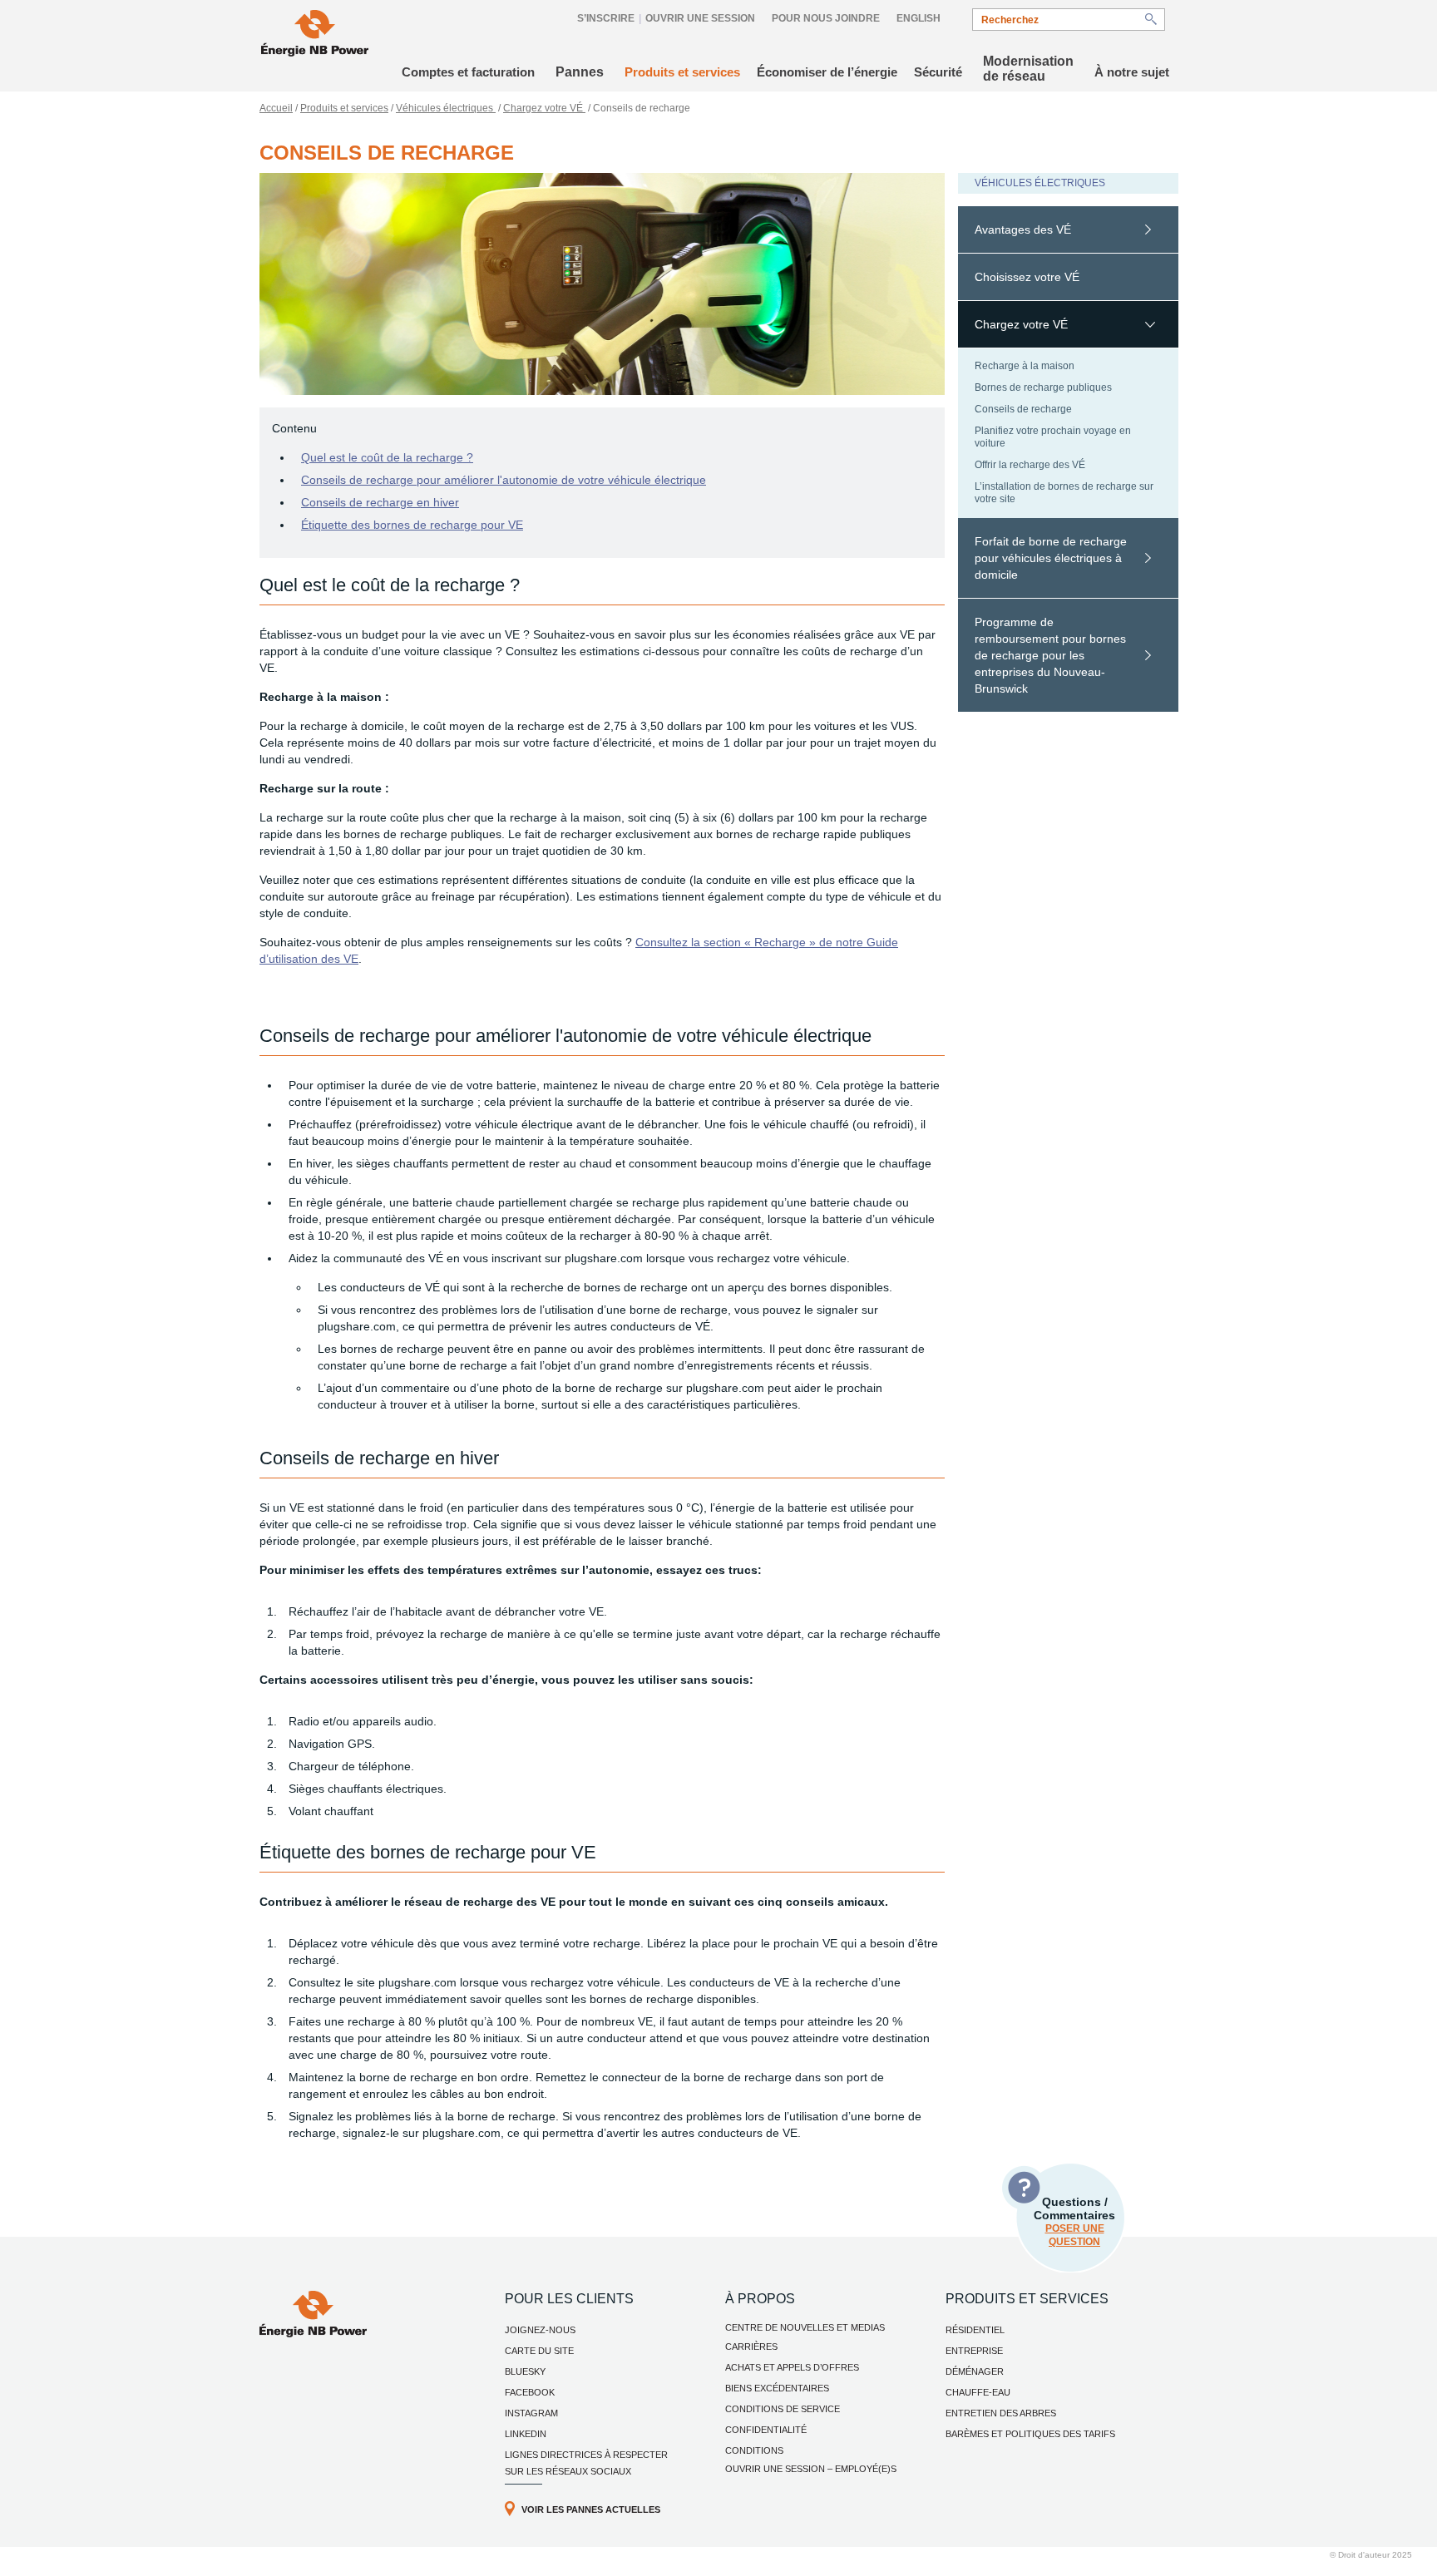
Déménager (975, 2371)
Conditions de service (783, 2409)
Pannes (580, 72)
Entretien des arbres (1001, 2413)
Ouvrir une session (700, 18)
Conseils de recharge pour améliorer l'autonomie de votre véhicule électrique (504, 480)
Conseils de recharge (1023, 409)
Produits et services (682, 72)
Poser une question (1075, 2235)
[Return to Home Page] (315, 35)
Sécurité (938, 72)
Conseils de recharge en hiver (380, 502)
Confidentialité (766, 2430)
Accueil (276, 108)
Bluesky (525, 2371)
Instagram (531, 2413)
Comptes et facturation (468, 72)
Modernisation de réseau (1028, 69)
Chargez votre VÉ (544, 108)
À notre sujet (1132, 72)
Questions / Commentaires (1074, 2221)
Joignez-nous (540, 2330)
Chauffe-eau (978, 2392)
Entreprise (974, 2351)
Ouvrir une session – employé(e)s (811, 2469)
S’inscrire (606, 18)
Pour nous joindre (826, 18)
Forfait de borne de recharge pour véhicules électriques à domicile (1051, 558)
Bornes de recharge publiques (1043, 387)
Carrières (751, 2347)
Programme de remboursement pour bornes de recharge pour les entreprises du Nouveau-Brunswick (1050, 655)
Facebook (530, 2392)
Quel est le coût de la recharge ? (387, 457)
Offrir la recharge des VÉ (1030, 465)
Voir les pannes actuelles (591, 2509)
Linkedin (526, 2434)
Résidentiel (975, 2330)
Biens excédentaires (777, 2388)
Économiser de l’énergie (827, 72)
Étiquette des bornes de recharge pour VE (412, 525)
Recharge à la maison (1025, 366)
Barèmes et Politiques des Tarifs (1030, 2434)
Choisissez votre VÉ (1027, 277)
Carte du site (539, 2351)
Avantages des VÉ (1023, 229)
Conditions (754, 2450)
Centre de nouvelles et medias (805, 2327)
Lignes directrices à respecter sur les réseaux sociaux (586, 2463)
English (918, 18)
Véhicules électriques (446, 108)
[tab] (1068, 230)
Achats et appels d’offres (792, 2367)
